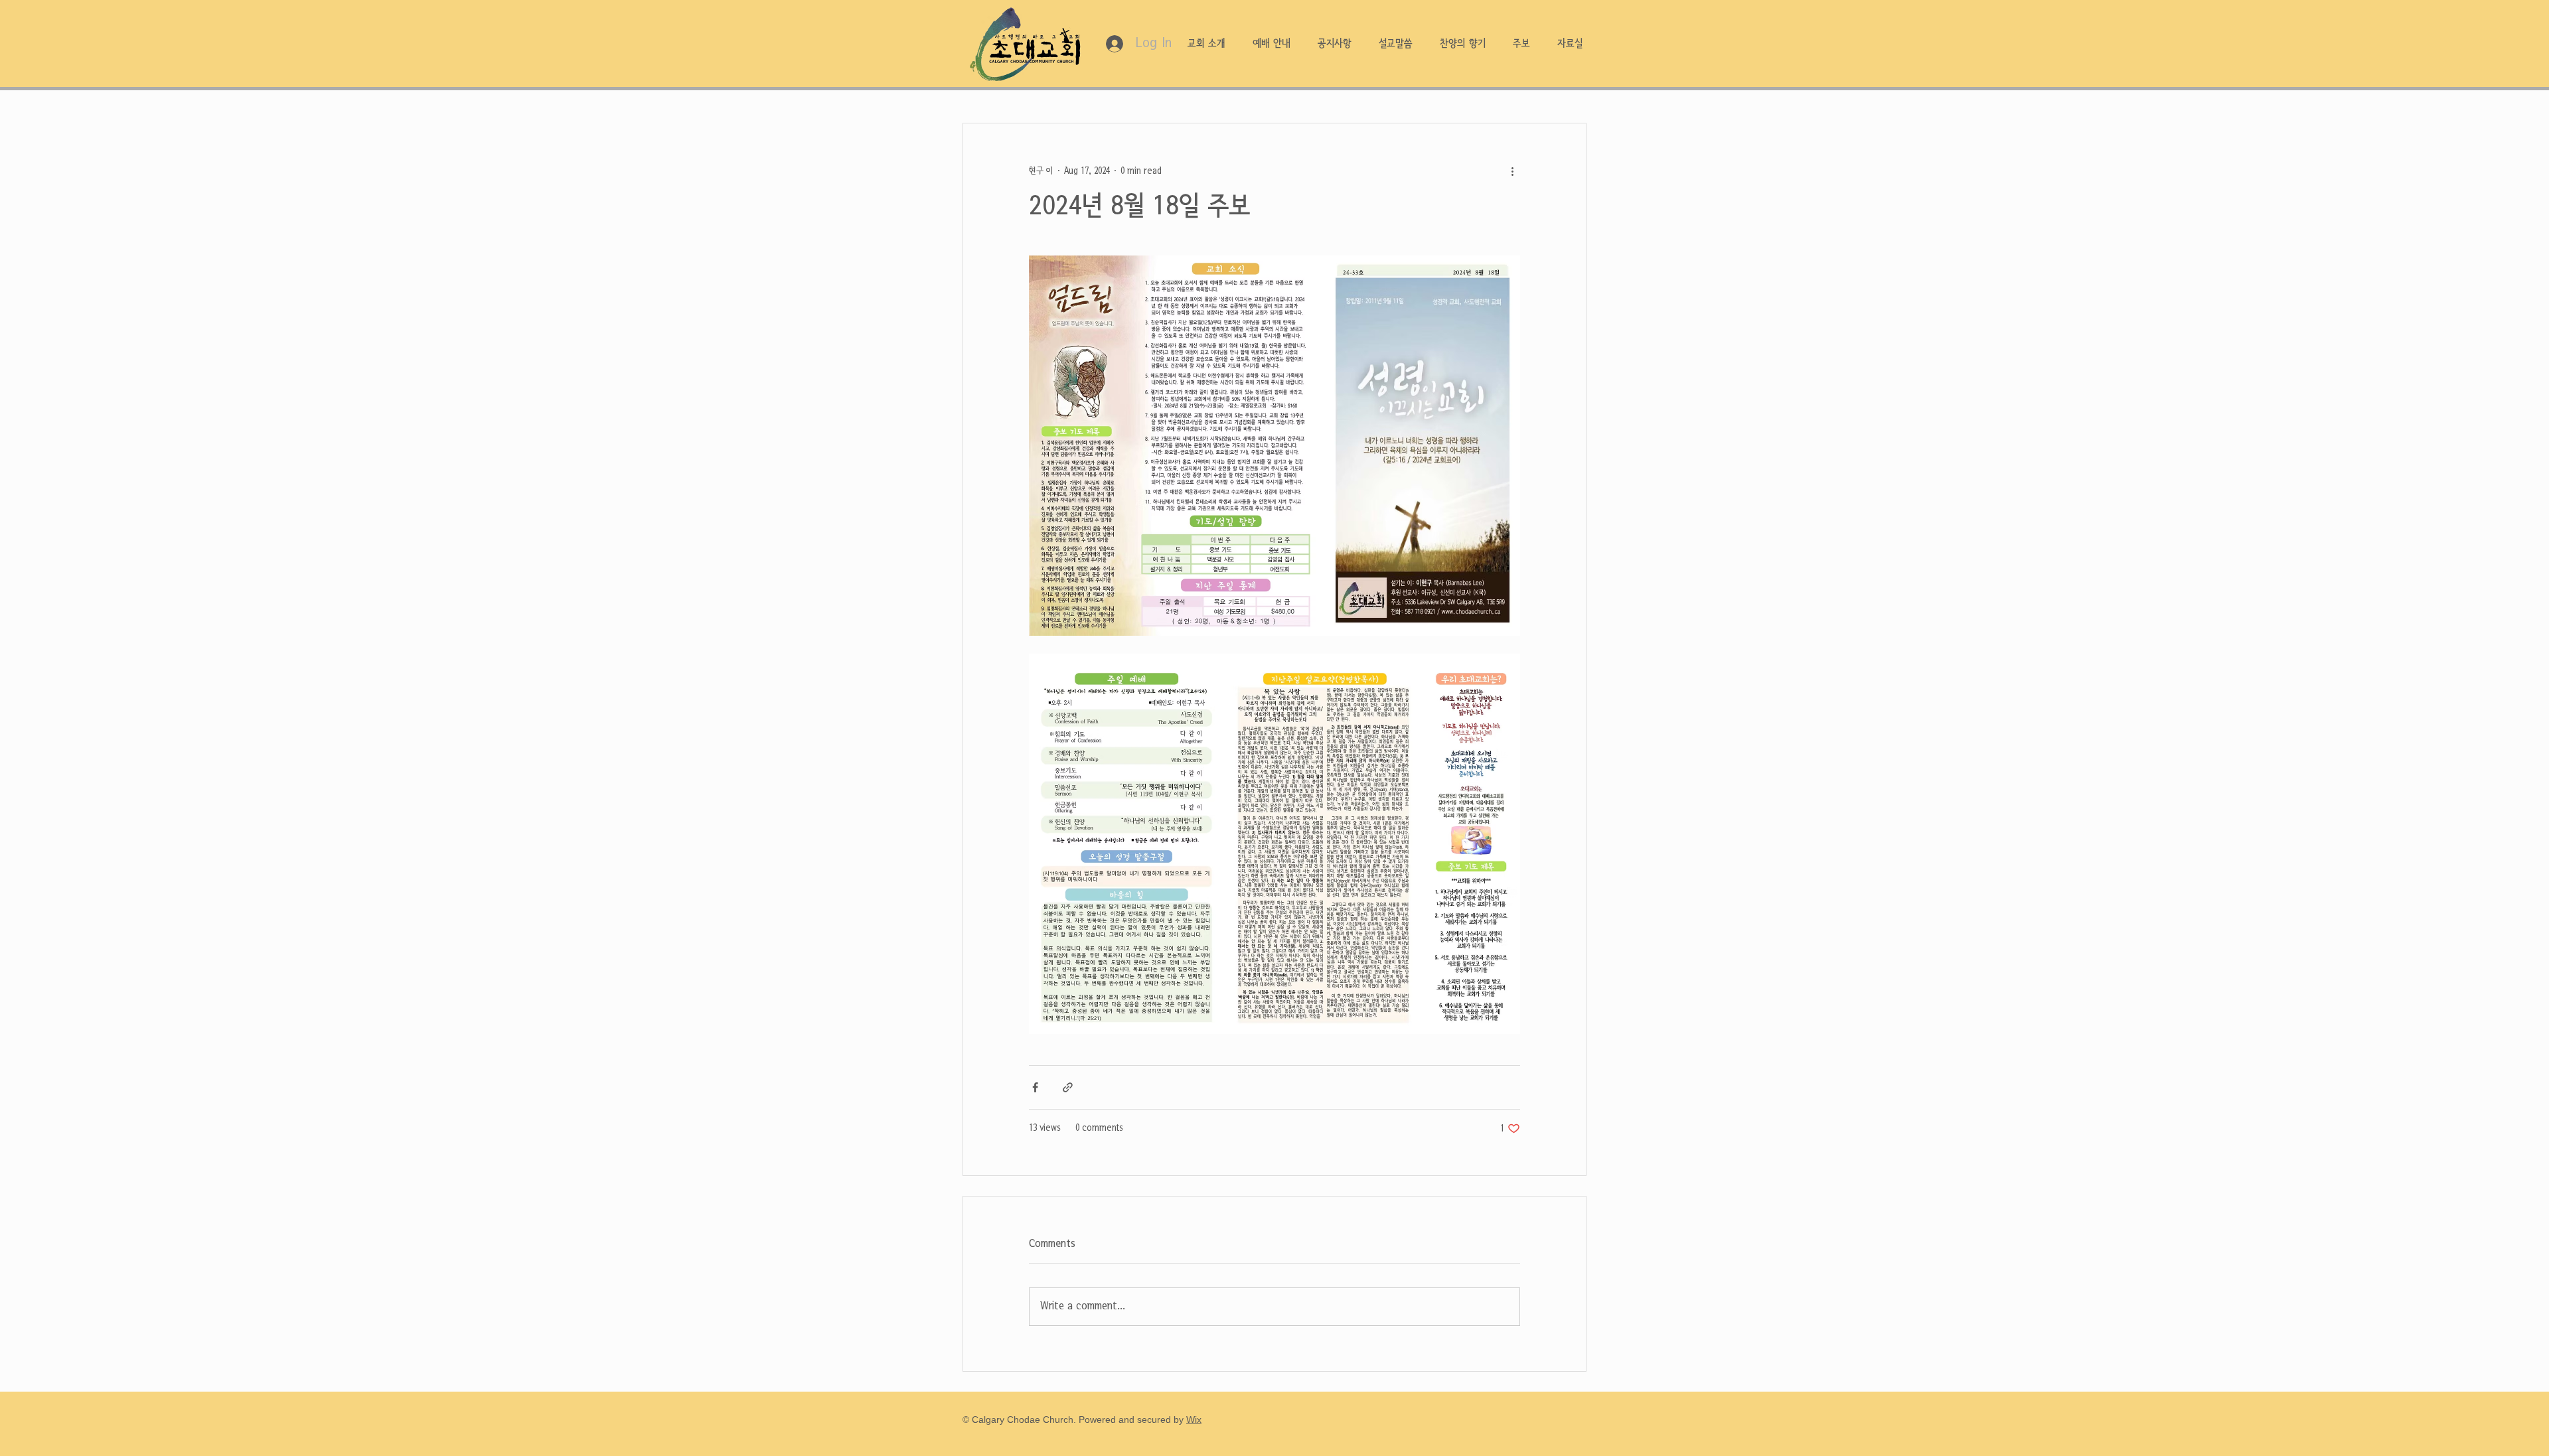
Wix (1194, 1420)
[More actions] (1512, 171)
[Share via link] (1068, 1087)
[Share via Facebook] (1035, 1087)
